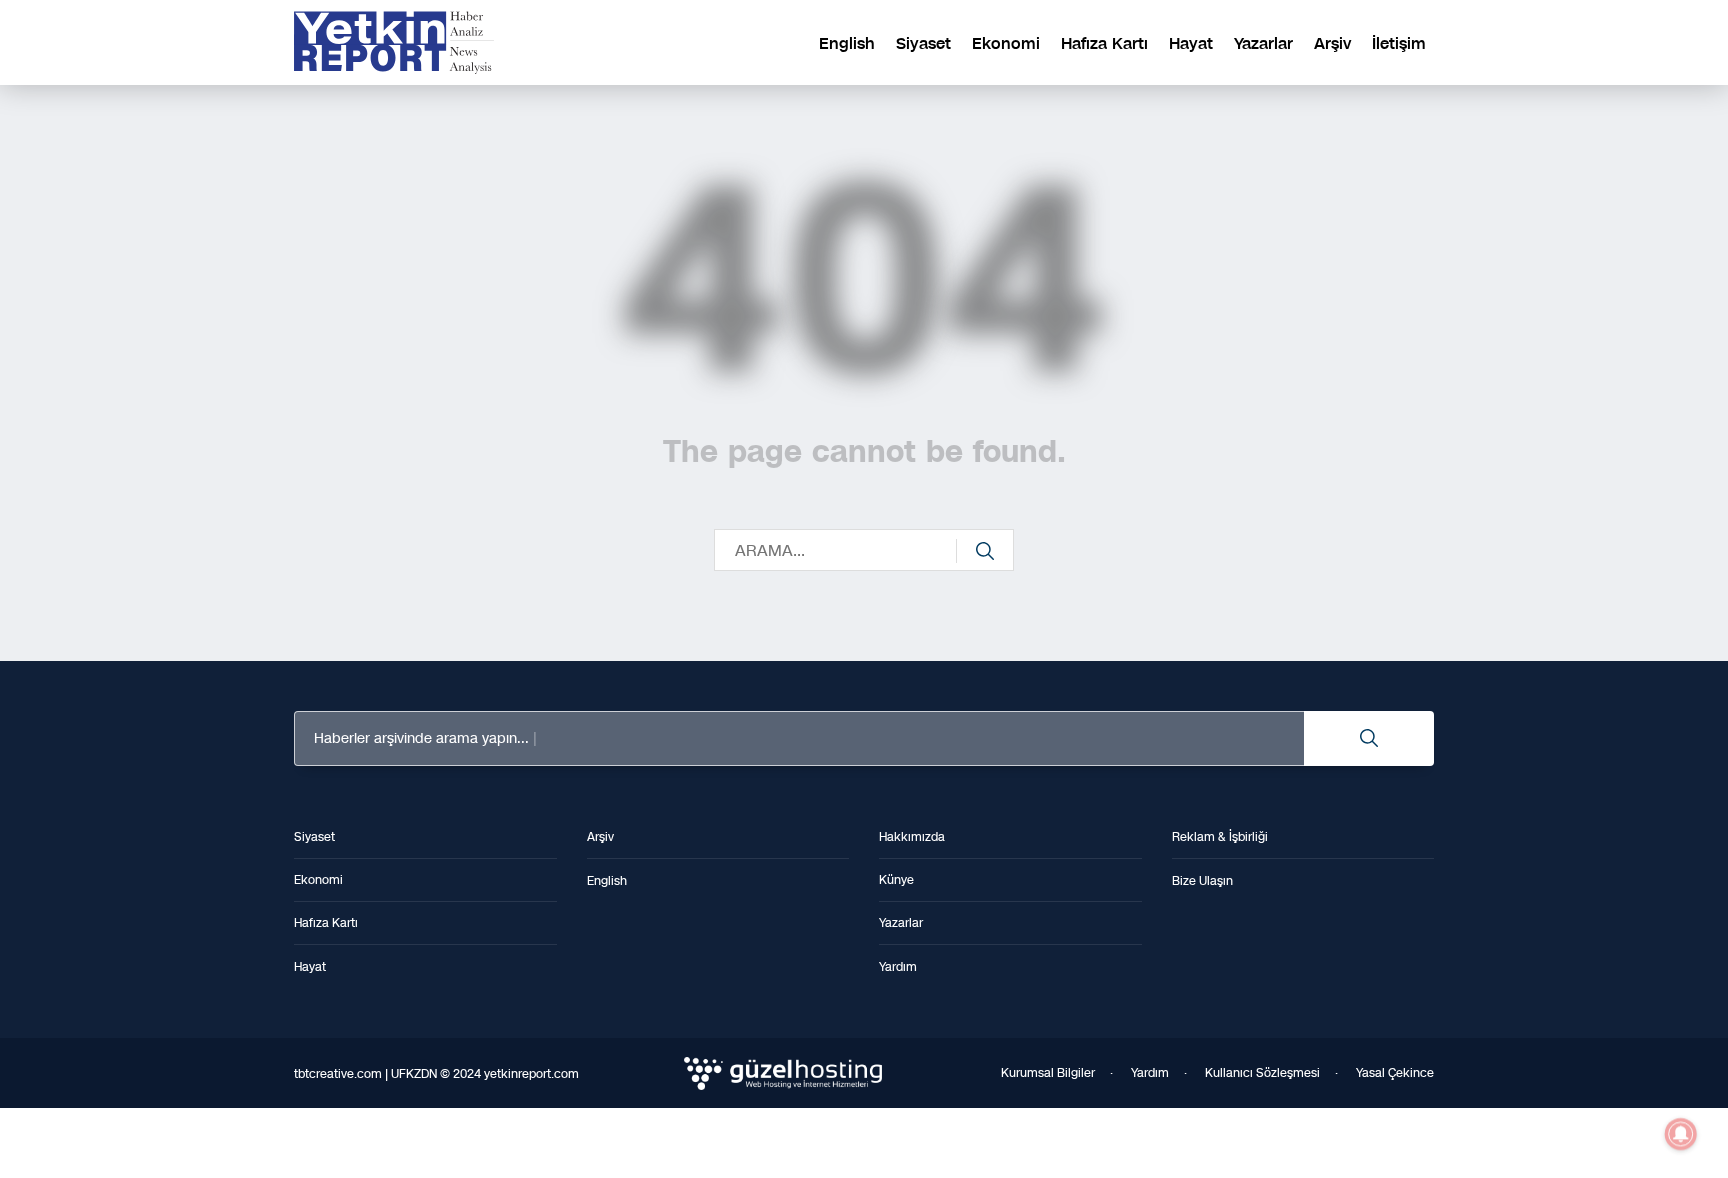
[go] (985, 551)
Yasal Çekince (1395, 1073)
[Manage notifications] (1681, 1134)
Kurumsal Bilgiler (1048, 1073)
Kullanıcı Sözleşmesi (1262, 1073)
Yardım (1150, 1073)
